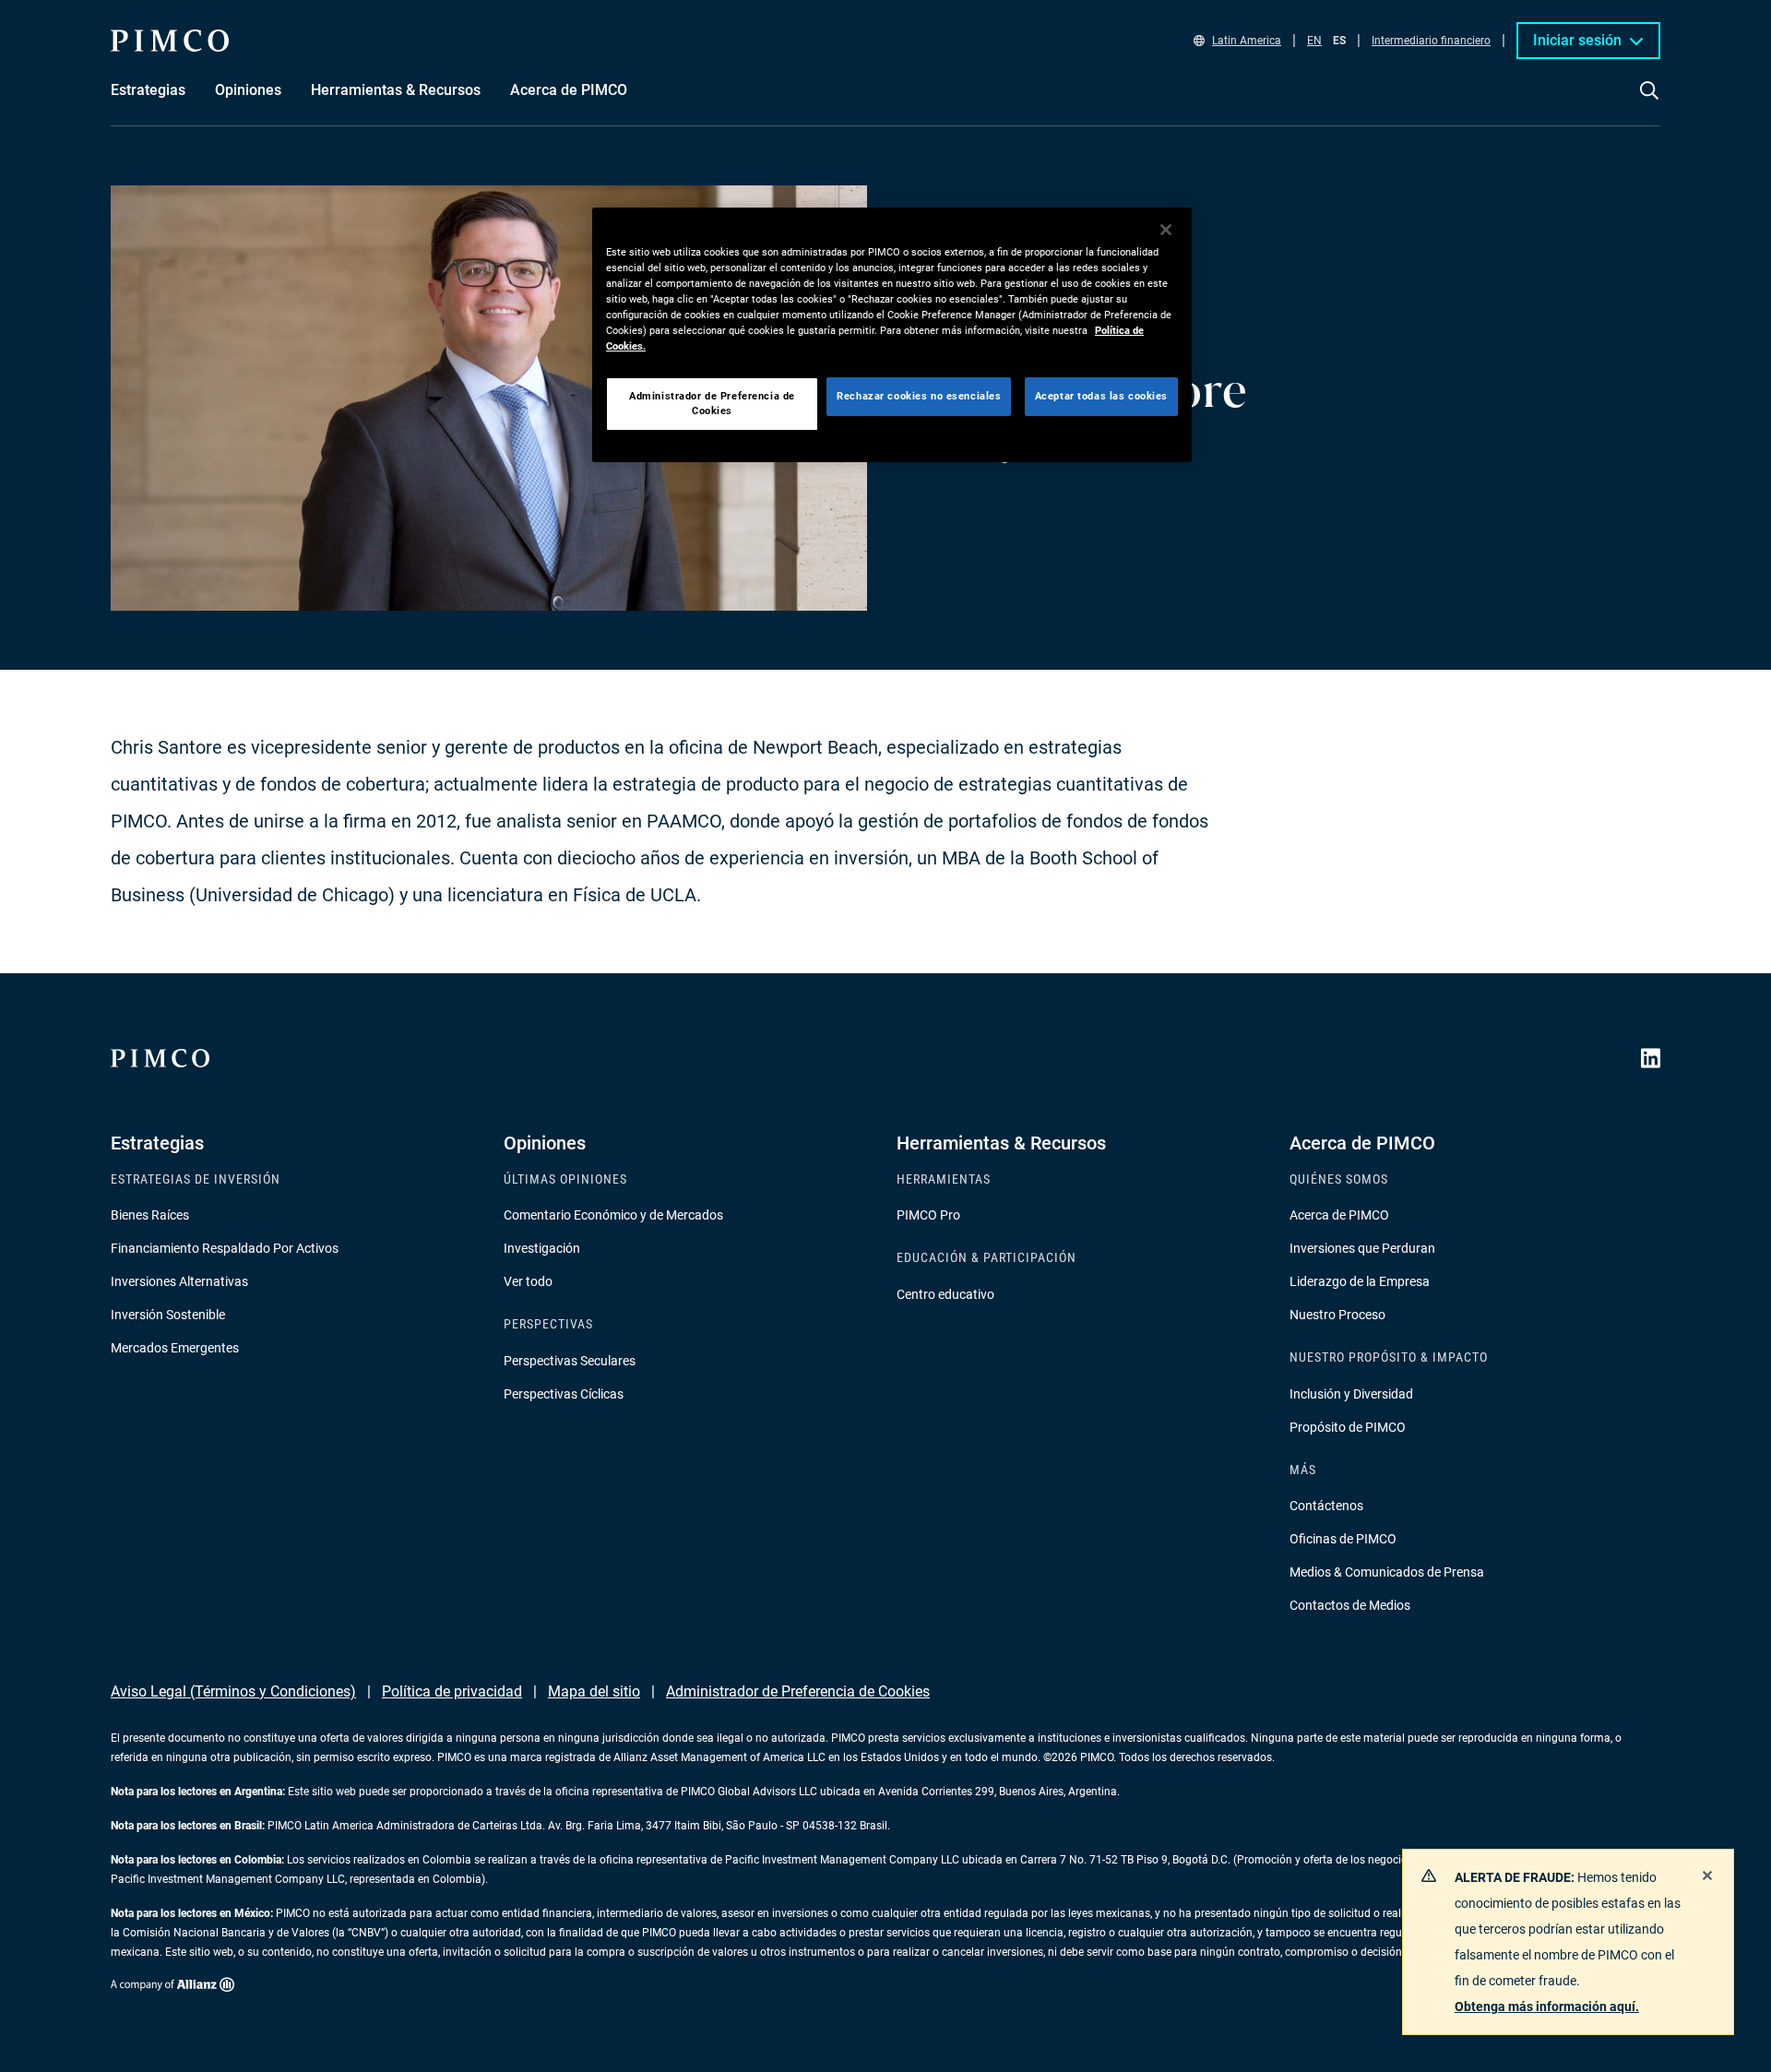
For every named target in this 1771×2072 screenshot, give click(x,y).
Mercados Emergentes (175, 1348)
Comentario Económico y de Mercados (613, 1215)
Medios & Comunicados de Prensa (1387, 1572)
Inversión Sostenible (168, 1315)
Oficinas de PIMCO (1343, 1539)
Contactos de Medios (1350, 1605)
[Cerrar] (1166, 230)
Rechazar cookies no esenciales (919, 396)
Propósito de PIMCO (1348, 1427)
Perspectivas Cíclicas (564, 1394)
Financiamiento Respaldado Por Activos (225, 1248)
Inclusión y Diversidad (1351, 1394)
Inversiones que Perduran (1362, 1248)
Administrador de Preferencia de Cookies (798, 1691)
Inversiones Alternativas (179, 1281)
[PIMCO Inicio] (170, 41)
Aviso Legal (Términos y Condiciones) (233, 1691)
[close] (1707, 1876)
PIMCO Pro (928, 1215)
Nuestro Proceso (1337, 1315)
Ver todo (528, 1281)
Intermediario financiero (1431, 41)
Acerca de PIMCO (1339, 1215)
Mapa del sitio (594, 1691)
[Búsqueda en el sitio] (1649, 103)
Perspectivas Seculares (570, 1361)
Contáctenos (1326, 1506)
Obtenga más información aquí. (1547, 2007)
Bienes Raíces (150, 1215)
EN (1314, 41)
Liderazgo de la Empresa (1360, 1281)
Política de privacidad (452, 1691)
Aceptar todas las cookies (1101, 396)
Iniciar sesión (1577, 40)
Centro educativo (945, 1294)
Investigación (542, 1248)
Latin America (1247, 41)
